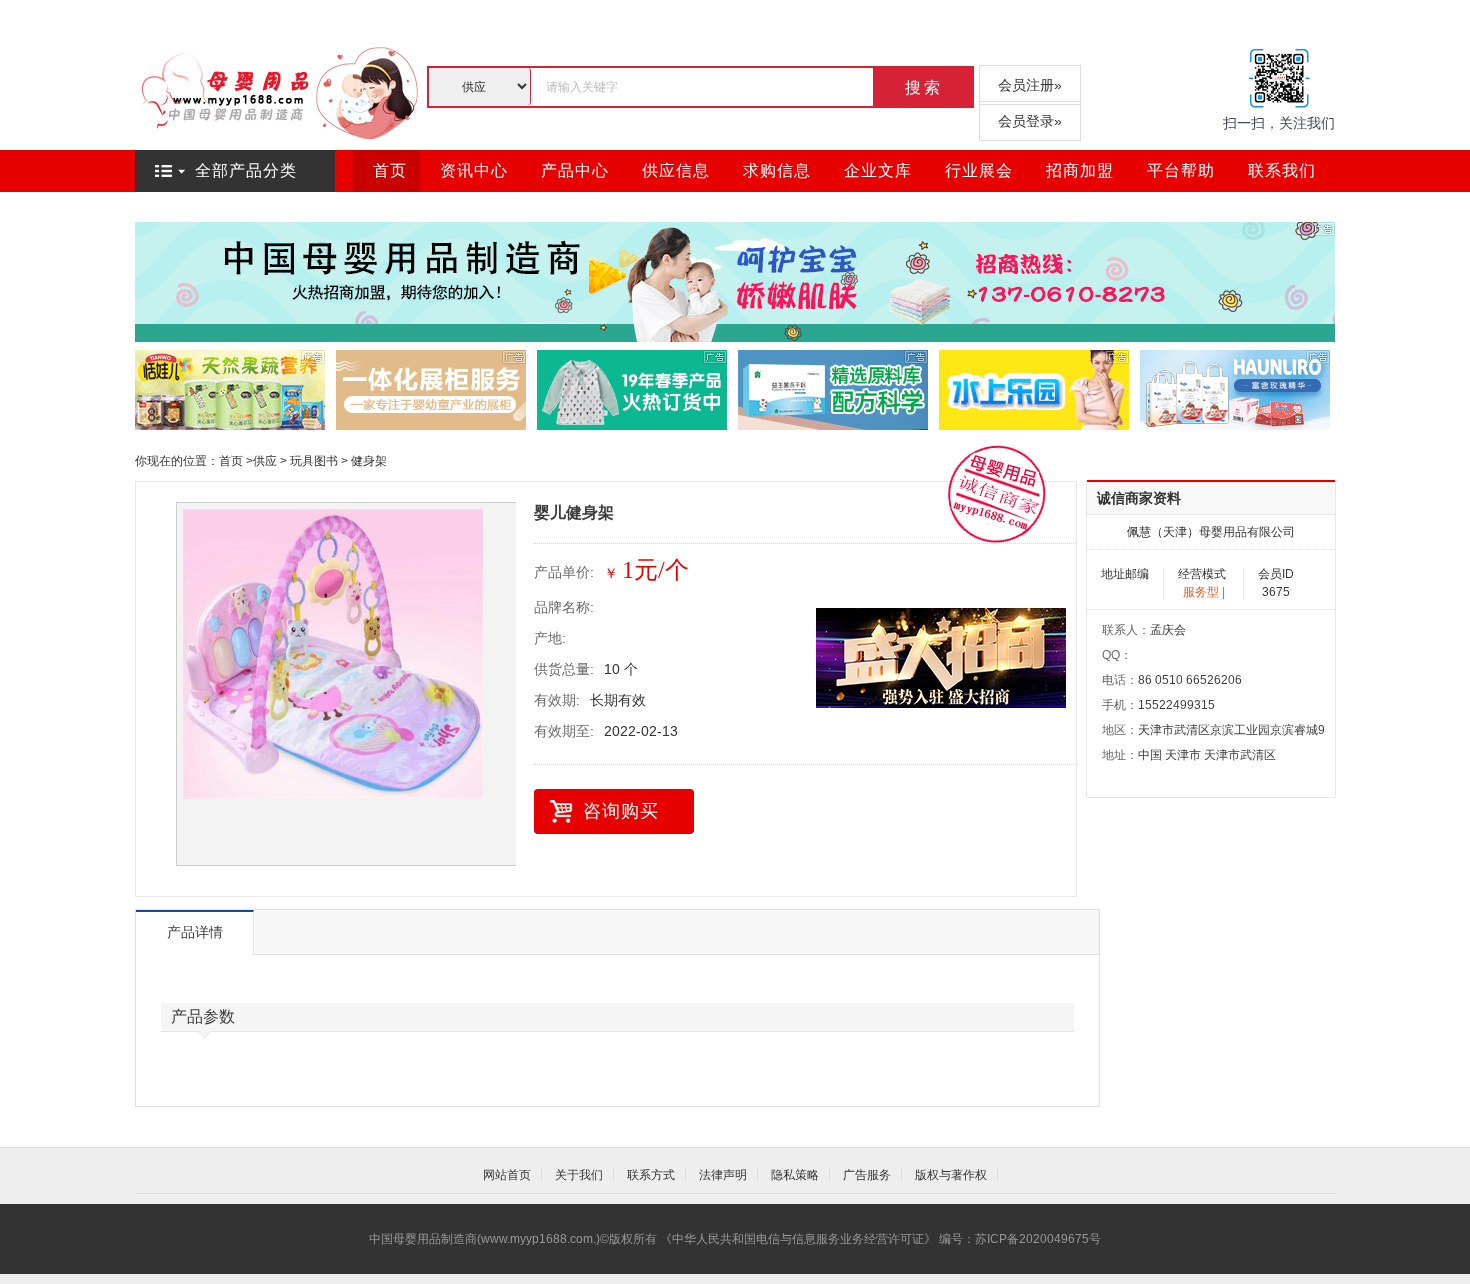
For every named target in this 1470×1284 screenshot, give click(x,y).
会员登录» (1030, 121)
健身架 (369, 461)
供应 (265, 461)
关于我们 (579, 1175)
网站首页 (507, 1175)
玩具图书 (314, 461)
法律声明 (723, 1175)
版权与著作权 (951, 1175)
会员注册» (1030, 85)
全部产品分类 (246, 170)
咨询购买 (621, 811)
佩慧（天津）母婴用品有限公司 (1211, 532)
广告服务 (867, 1175)
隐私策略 (795, 1175)
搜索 (924, 87)
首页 (231, 461)
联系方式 (651, 1175)
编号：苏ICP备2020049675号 (1020, 1239)
